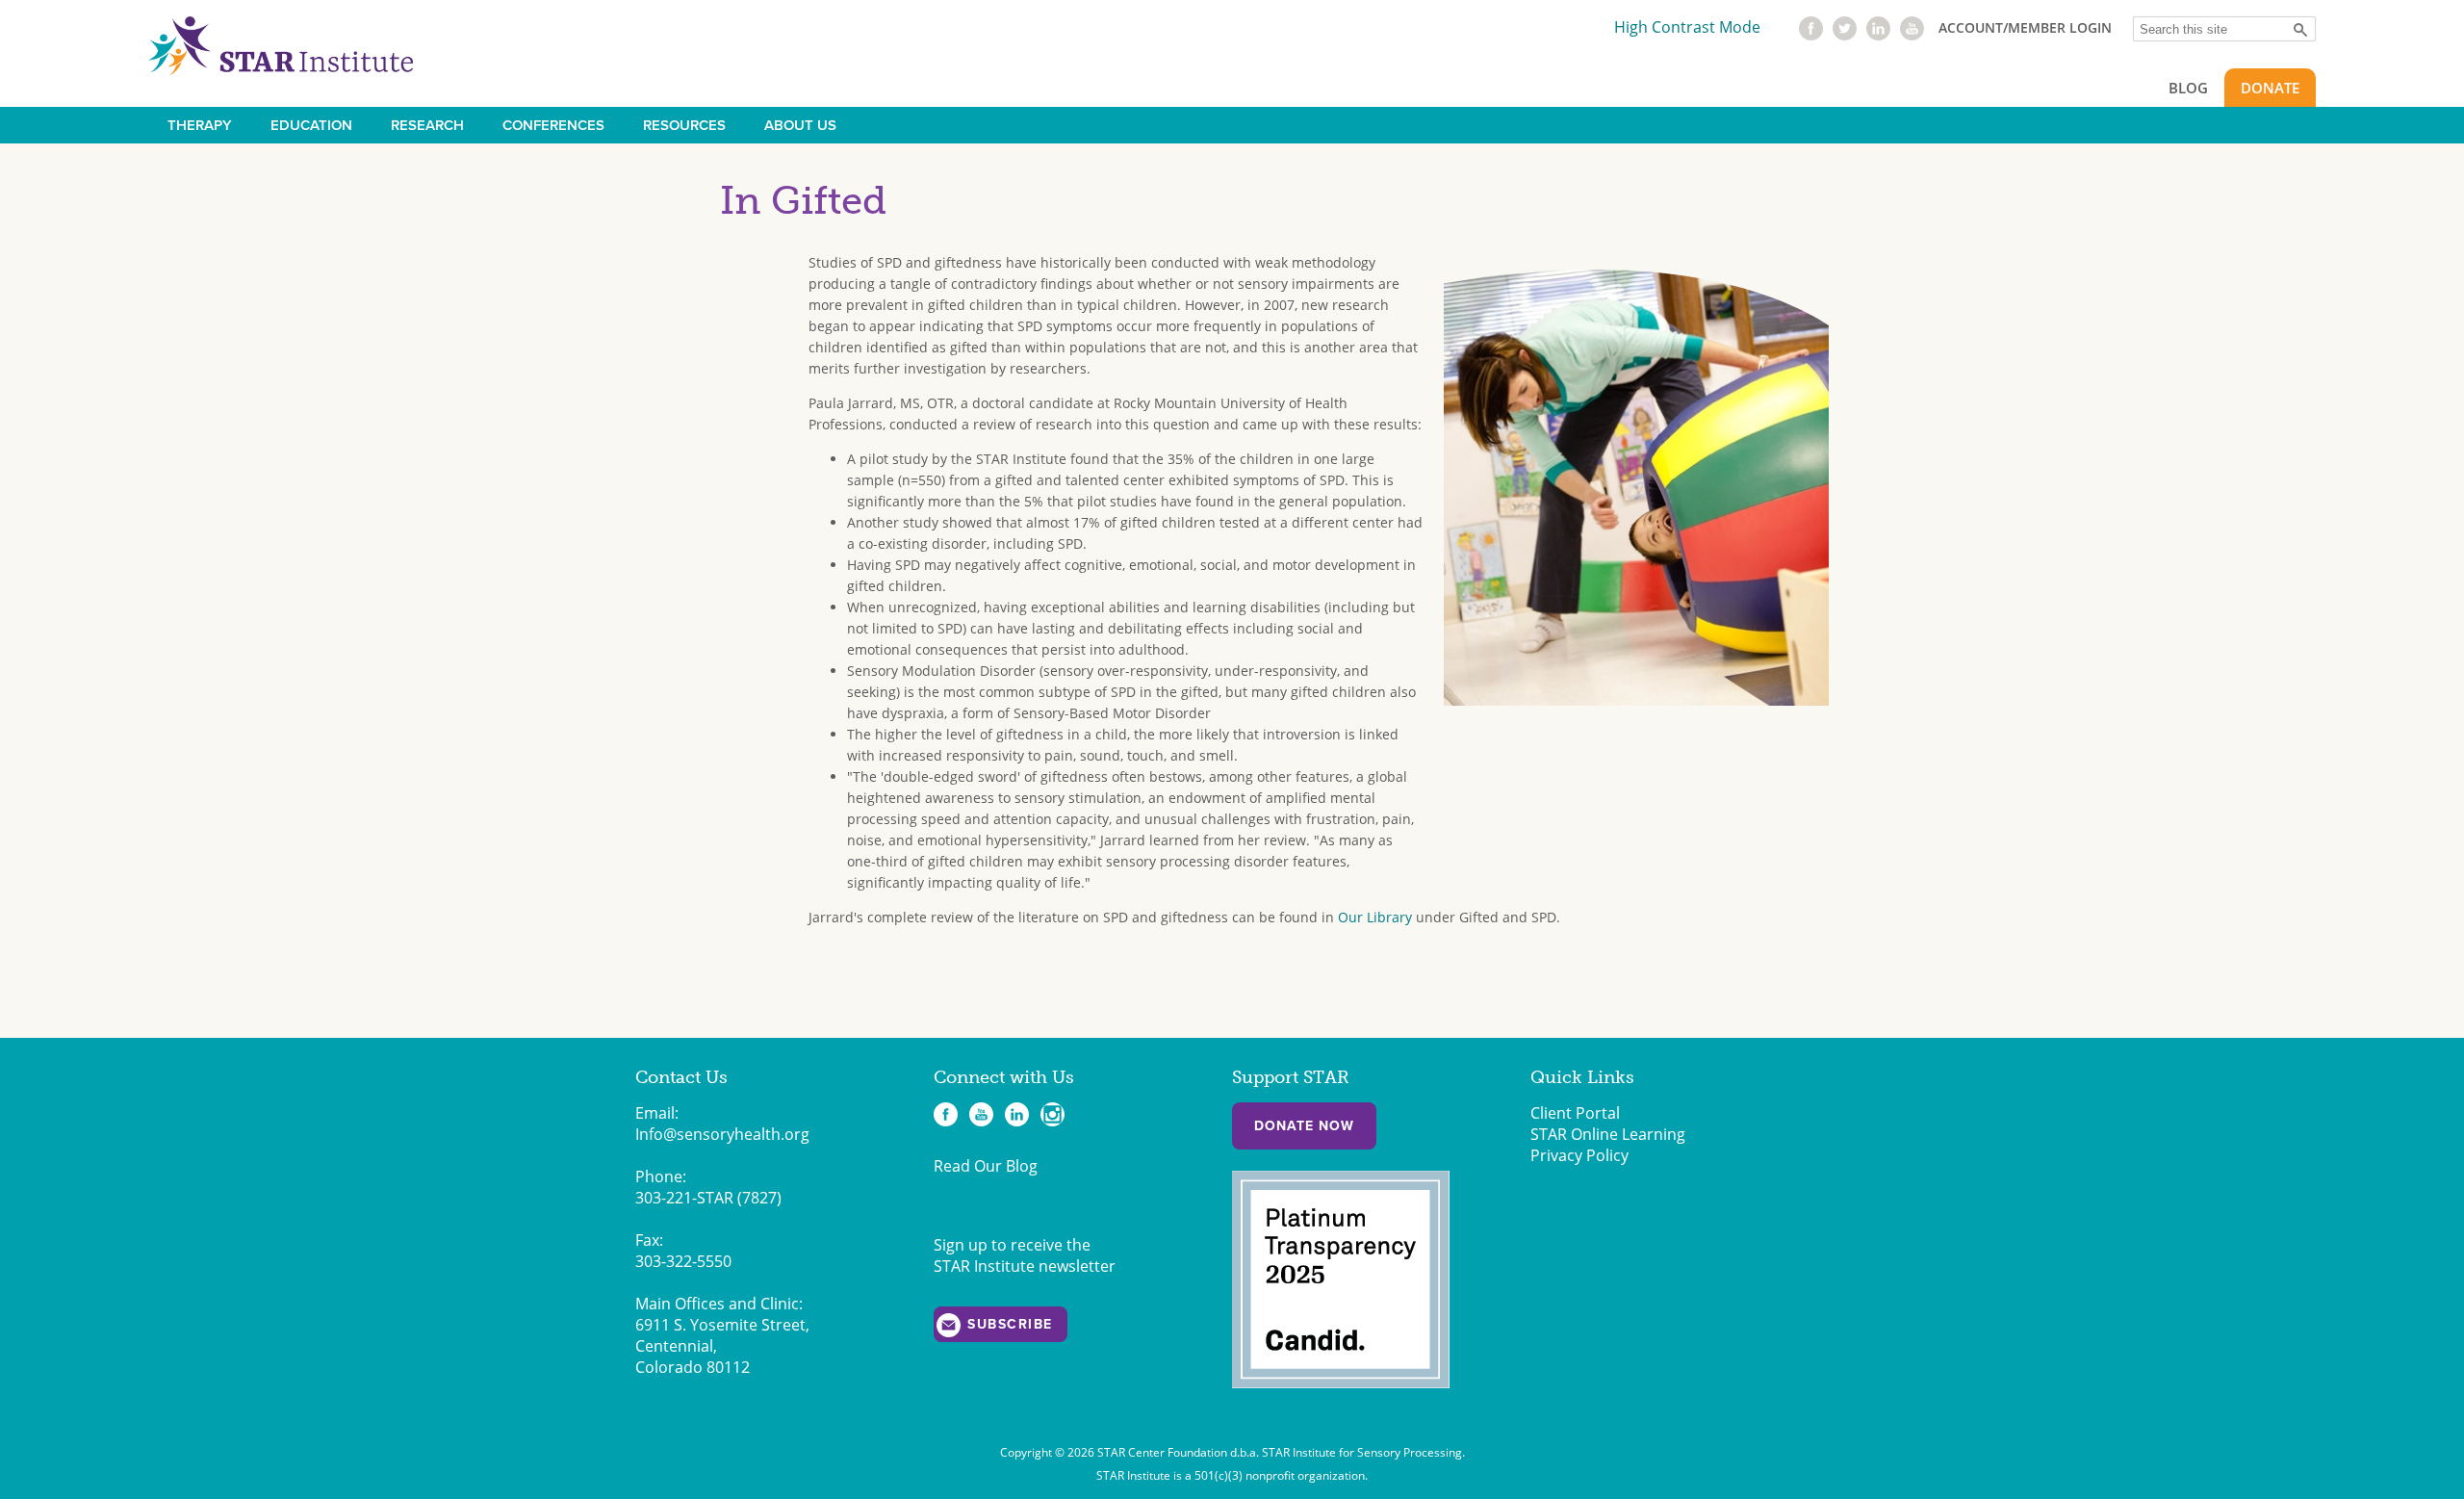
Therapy (200, 125)
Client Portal (1575, 1113)
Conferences (553, 125)
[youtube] (1912, 35)
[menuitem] (200, 125)
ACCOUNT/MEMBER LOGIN (2025, 27)
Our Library (1375, 917)
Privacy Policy (1579, 1155)
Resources (684, 125)
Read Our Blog (986, 1166)
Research (427, 125)
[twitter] (1845, 35)
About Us (800, 125)
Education (311, 125)
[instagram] (1052, 1114)
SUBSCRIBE (1010, 1324)
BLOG (2188, 88)
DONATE (2270, 88)
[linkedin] (1878, 35)
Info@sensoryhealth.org (722, 1134)
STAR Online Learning (1608, 1134)
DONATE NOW (1304, 1126)
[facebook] (1811, 35)
